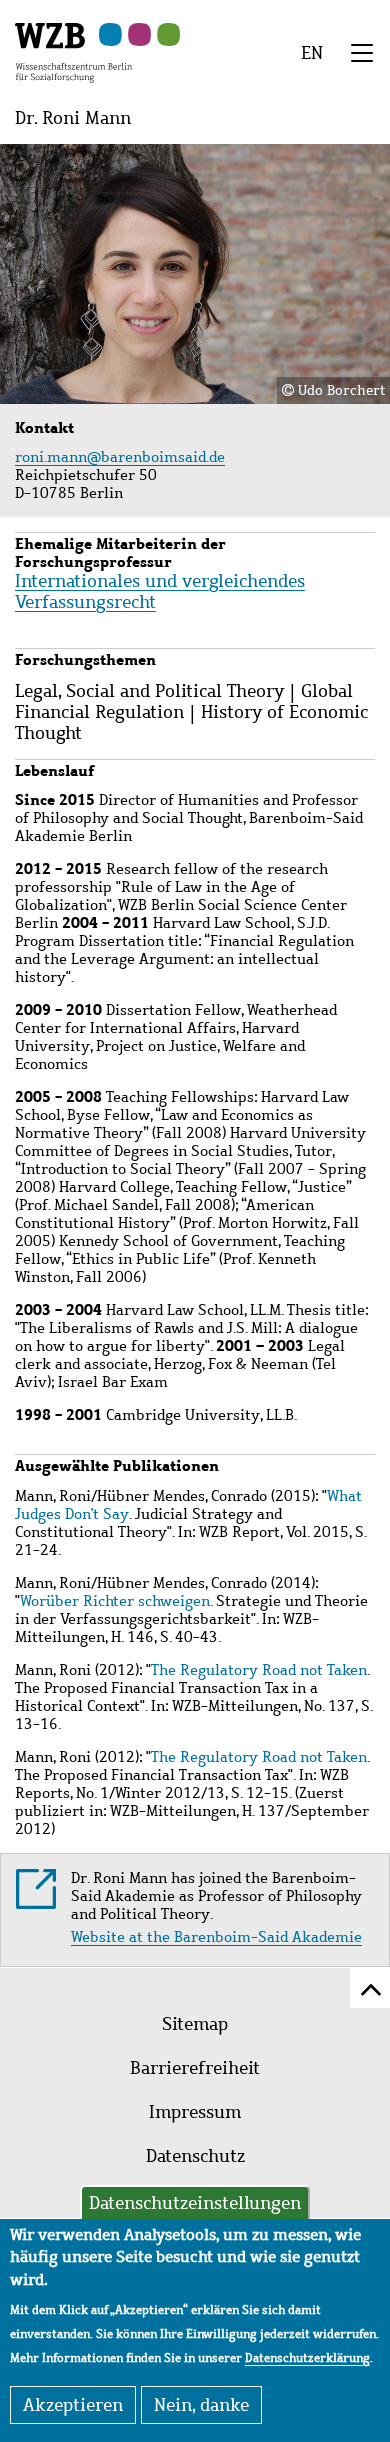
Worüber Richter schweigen (115, 1601)
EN (312, 53)
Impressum (195, 2112)
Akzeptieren (73, 2405)
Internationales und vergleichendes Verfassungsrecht (160, 591)
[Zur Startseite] (73, 51)
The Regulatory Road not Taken (259, 1670)
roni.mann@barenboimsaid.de (122, 457)
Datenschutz (195, 2156)
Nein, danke (201, 2405)
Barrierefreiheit (195, 2068)
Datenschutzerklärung (307, 2358)
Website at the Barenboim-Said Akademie (216, 1937)
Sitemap (195, 2024)
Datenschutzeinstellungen (195, 2203)
